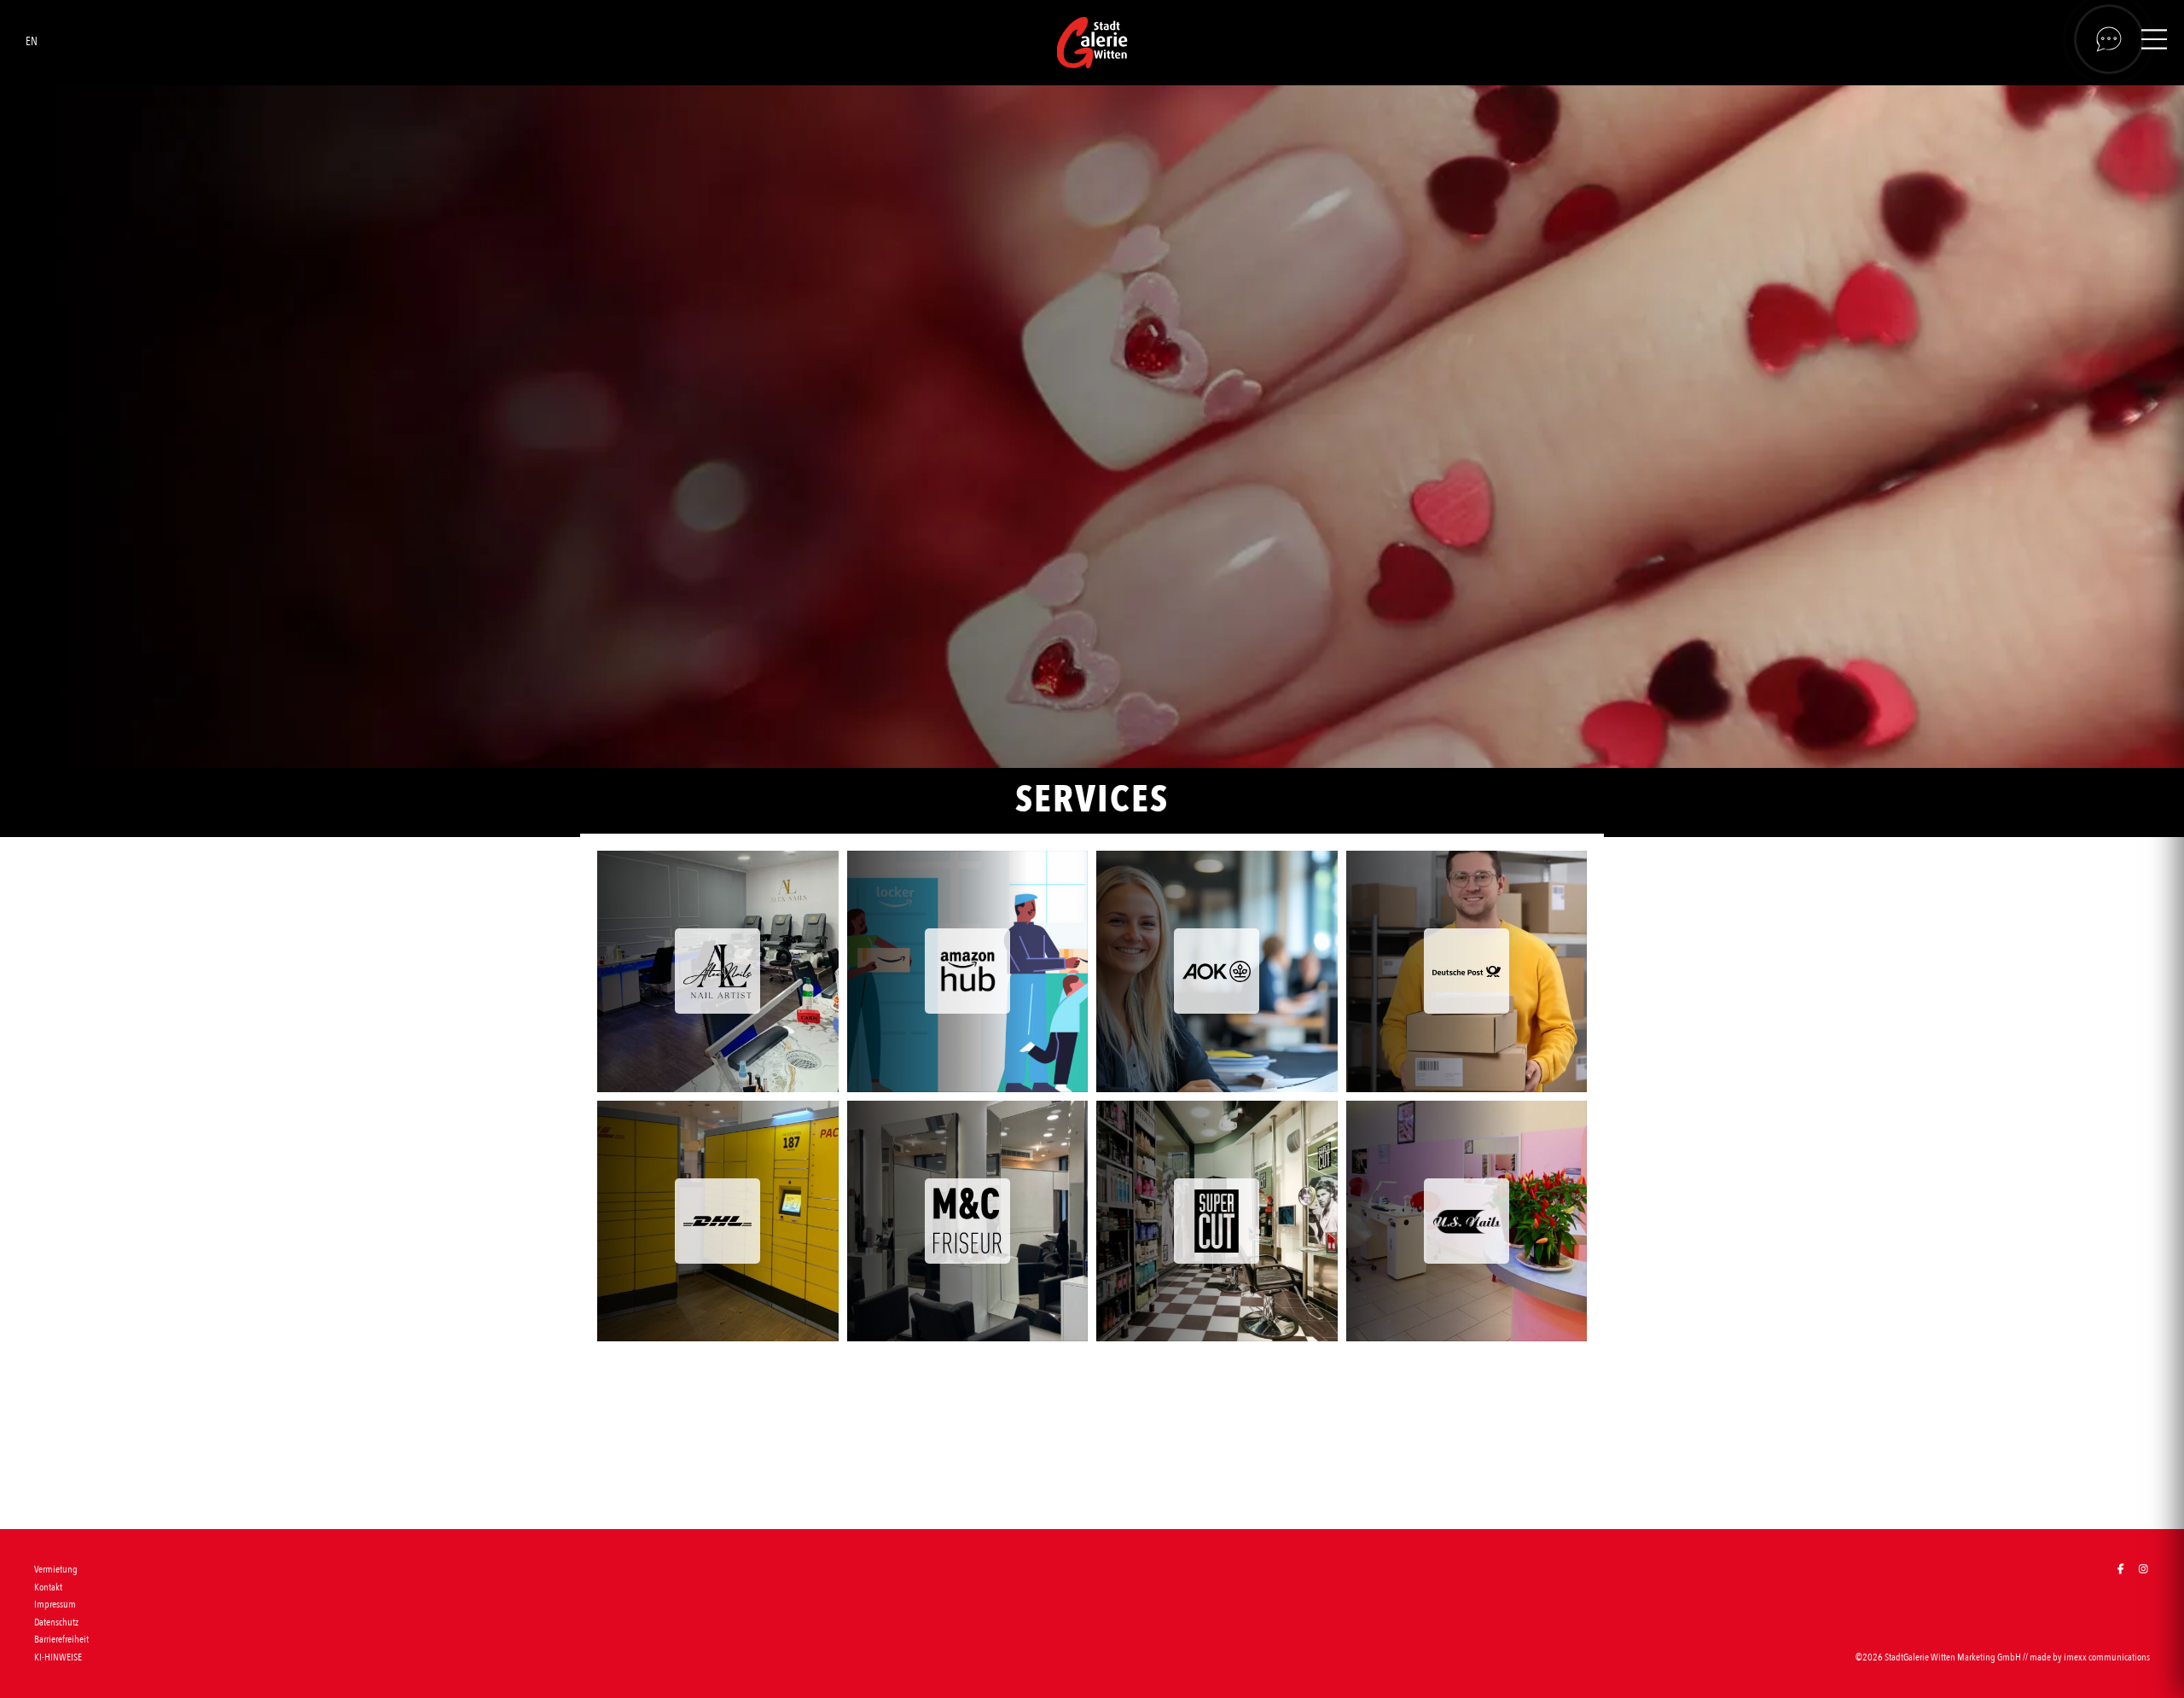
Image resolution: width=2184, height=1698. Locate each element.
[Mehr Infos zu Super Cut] (1217, 1221)
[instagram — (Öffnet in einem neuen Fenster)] (2143, 1570)
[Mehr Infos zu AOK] (1217, 971)
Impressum (55, 1604)
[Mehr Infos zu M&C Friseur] (968, 1221)
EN (32, 41)
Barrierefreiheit (61, 1639)
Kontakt (48, 1587)
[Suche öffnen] (2109, 39)
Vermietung (56, 1569)
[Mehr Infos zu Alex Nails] (718, 971)
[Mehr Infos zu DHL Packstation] (718, 1221)
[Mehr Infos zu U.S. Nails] (1467, 1221)
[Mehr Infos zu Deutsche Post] (1467, 971)
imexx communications (2107, 1657)
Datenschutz (56, 1622)
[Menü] (2154, 42)
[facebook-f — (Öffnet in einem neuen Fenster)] (2120, 1570)
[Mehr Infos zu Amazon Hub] (968, 971)
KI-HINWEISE (58, 1657)
